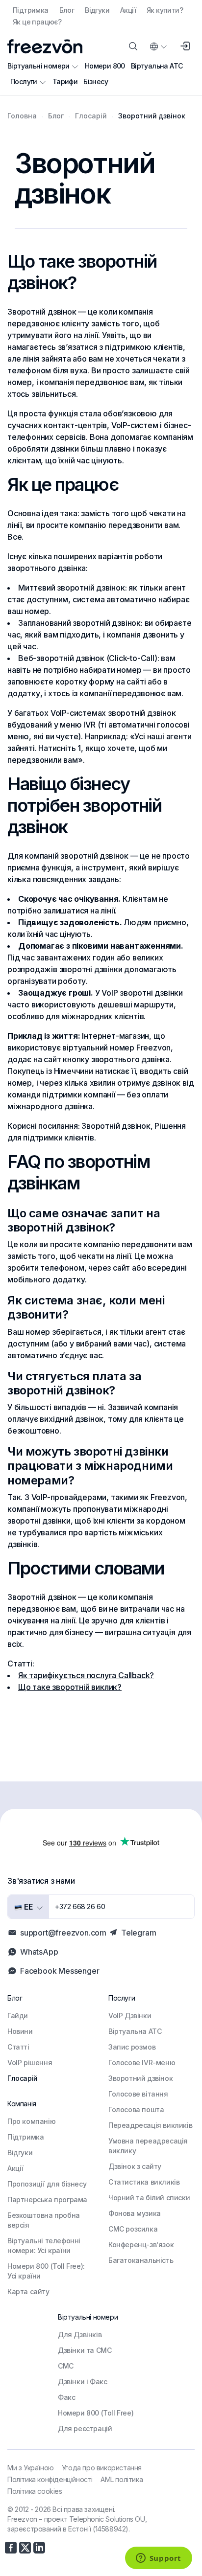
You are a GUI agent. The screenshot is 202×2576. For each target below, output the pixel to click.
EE (27, 1907)
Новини (20, 2031)
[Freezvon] (45, 46)
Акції (128, 10)
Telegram (139, 1933)
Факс (66, 2397)
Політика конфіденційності (50, 2479)
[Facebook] (11, 2548)
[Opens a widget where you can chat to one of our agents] (158, 2559)
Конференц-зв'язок (141, 2245)
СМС (66, 2366)
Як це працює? (37, 22)
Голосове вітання (138, 2094)
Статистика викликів (144, 2182)
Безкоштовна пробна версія (44, 2220)
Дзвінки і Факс (82, 2382)
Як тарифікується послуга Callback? (86, 1675)
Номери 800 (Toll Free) (96, 2413)
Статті (18, 2047)
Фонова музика (135, 2213)
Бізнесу (96, 81)
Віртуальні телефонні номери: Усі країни (44, 2245)
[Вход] (185, 46)
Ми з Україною (31, 2468)
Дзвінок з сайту (135, 2166)
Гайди (18, 2016)
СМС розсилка (133, 2229)
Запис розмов (132, 2047)
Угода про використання (102, 2468)
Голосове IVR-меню (142, 2063)
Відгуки (97, 10)
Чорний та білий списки (149, 2198)
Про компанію (31, 2121)
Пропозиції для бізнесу (47, 2184)
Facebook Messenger (60, 1971)
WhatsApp (39, 1952)
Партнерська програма (47, 2200)
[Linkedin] (39, 2548)
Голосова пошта (136, 2109)
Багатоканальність (141, 2260)
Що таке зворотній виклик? (70, 1687)
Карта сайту (28, 2291)
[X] (25, 2548)
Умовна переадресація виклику (148, 2146)
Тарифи (65, 81)
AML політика (122, 2479)
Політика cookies (35, 2491)
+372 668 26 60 (80, 1906)
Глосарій (23, 2078)
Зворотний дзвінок (140, 2078)
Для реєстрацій (85, 2428)
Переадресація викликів (150, 2125)
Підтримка (31, 10)
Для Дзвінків (80, 2335)
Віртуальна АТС (157, 66)
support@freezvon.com (63, 1933)
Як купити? (165, 10)
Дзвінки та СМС (85, 2350)
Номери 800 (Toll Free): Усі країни (46, 2271)
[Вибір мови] (158, 46)
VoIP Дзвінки (130, 2016)
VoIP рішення (30, 2063)
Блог (67, 10)
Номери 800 (105, 66)
